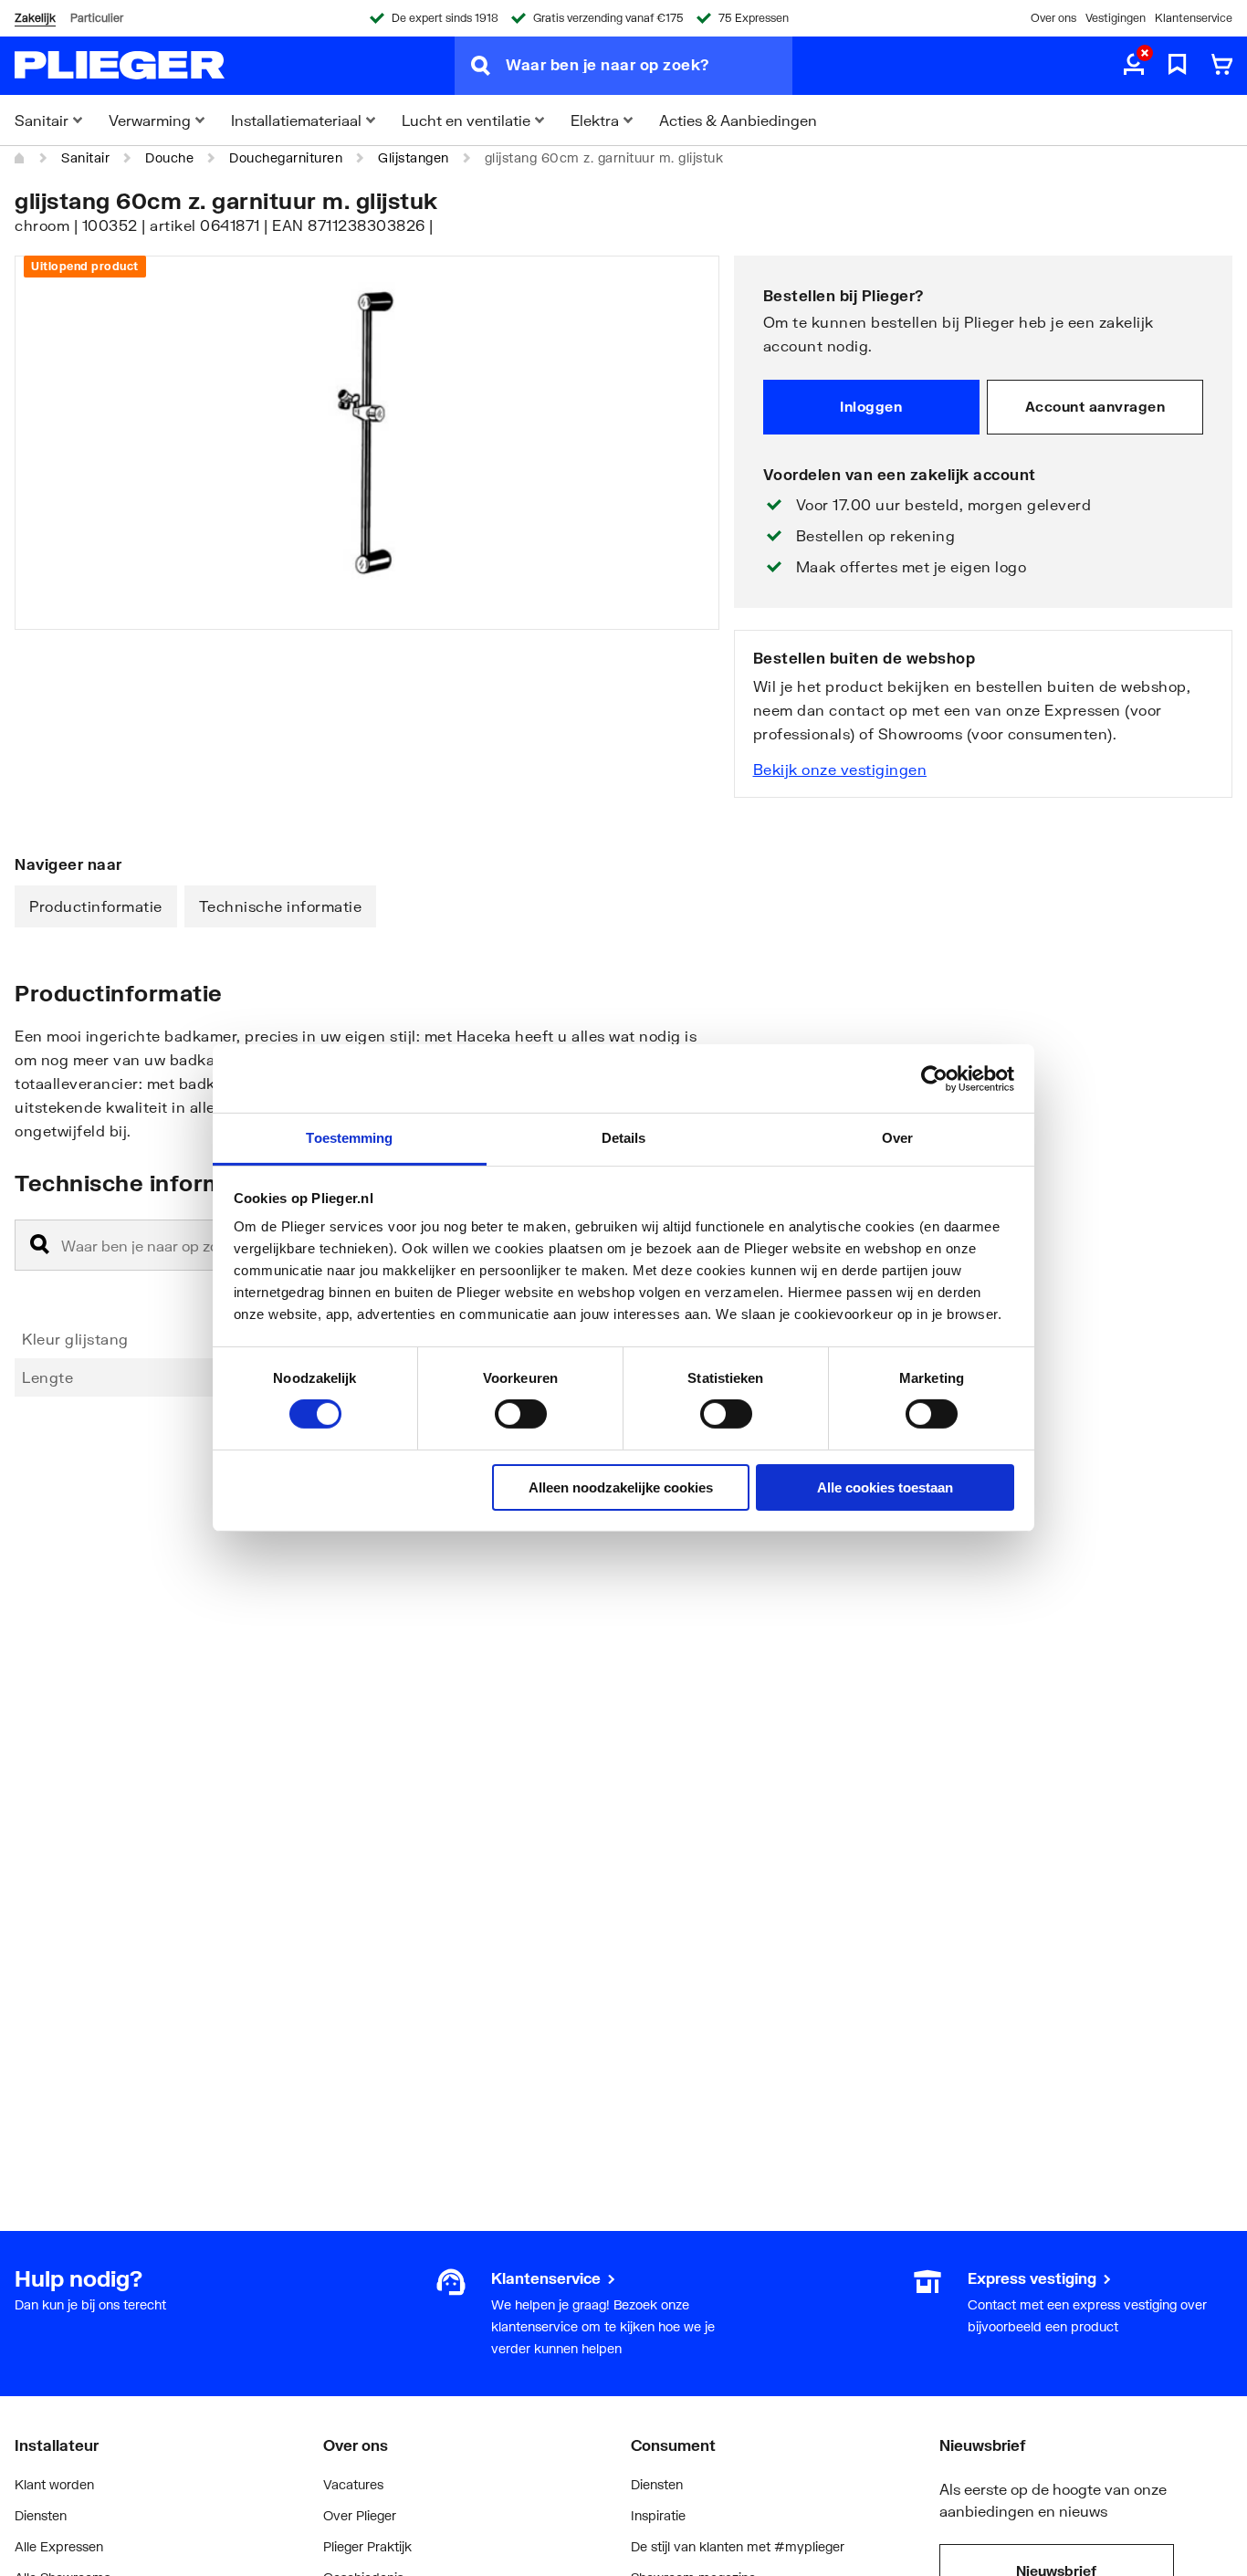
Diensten (41, 2515)
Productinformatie (96, 906)
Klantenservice (1194, 18)
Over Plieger (360, 2515)
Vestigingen (1116, 18)
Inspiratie (658, 2515)
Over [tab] (897, 1138)
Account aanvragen (1095, 406)
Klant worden (54, 2484)
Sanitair (85, 157)
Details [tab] (624, 1138)
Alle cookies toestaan (885, 1487)
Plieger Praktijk (367, 2546)
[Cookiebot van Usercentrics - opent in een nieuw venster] (934, 1078)
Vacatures (353, 2484)
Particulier (97, 18)
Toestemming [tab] (349, 1138)
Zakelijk (35, 18)
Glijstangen (414, 157)
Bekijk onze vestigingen (840, 769)
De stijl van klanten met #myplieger (738, 2546)
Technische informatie (281, 906)
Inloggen (871, 406)
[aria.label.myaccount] (1134, 66)
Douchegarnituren (286, 157)
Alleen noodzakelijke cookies (621, 1487)
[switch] (521, 1414)
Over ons (1053, 18)
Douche (169, 157)
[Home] (20, 158)
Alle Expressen (59, 2546)
